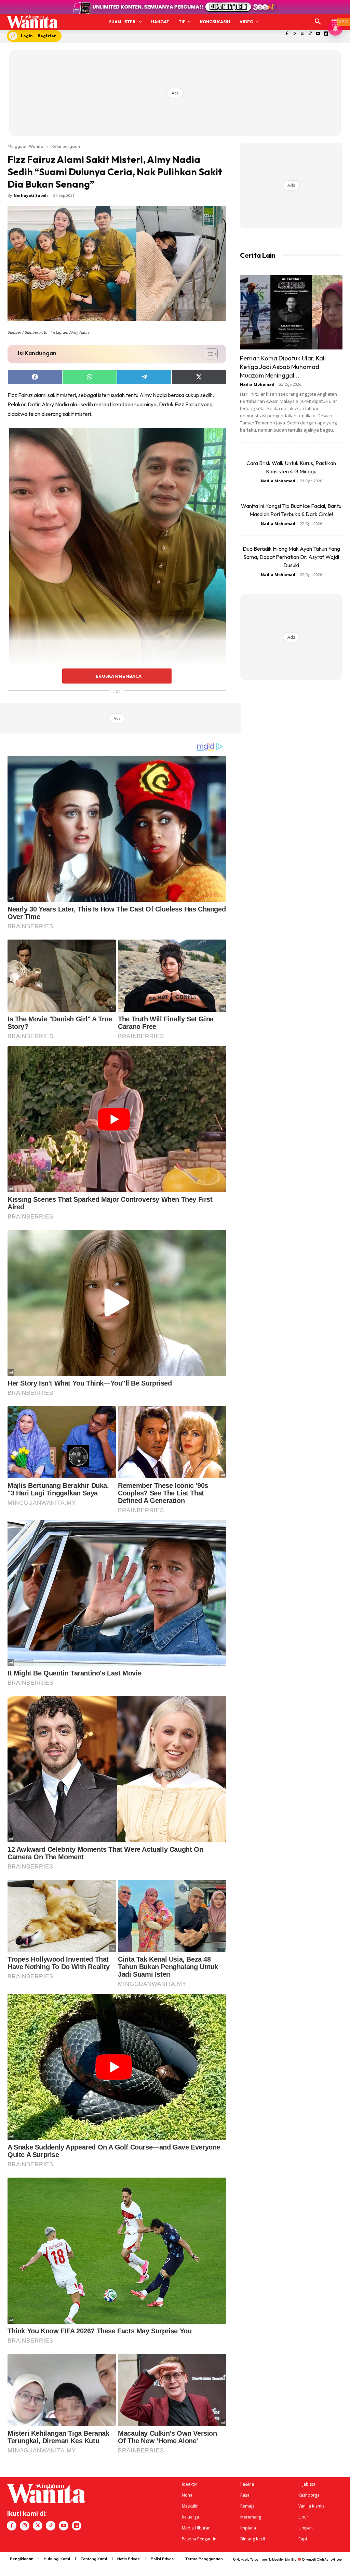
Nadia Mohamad (257, 384)
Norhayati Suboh (31, 195)
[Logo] (32, 22)
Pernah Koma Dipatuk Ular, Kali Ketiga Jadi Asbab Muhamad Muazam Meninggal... (283, 367)
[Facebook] (287, 34)
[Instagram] (294, 34)
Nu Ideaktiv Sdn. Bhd (282, 2559)
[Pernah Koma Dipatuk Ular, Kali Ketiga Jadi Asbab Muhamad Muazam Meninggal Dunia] (291, 313)
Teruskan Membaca (117, 676)
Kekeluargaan (66, 146)
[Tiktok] (310, 34)
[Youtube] (318, 34)
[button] (318, 22)
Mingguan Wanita (25, 146)
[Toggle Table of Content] (208, 354)
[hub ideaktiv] (335, 19)
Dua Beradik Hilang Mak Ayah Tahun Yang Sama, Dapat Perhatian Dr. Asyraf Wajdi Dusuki (291, 557)
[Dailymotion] (326, 34)
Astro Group (333, 2559)
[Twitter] (302, 34)
